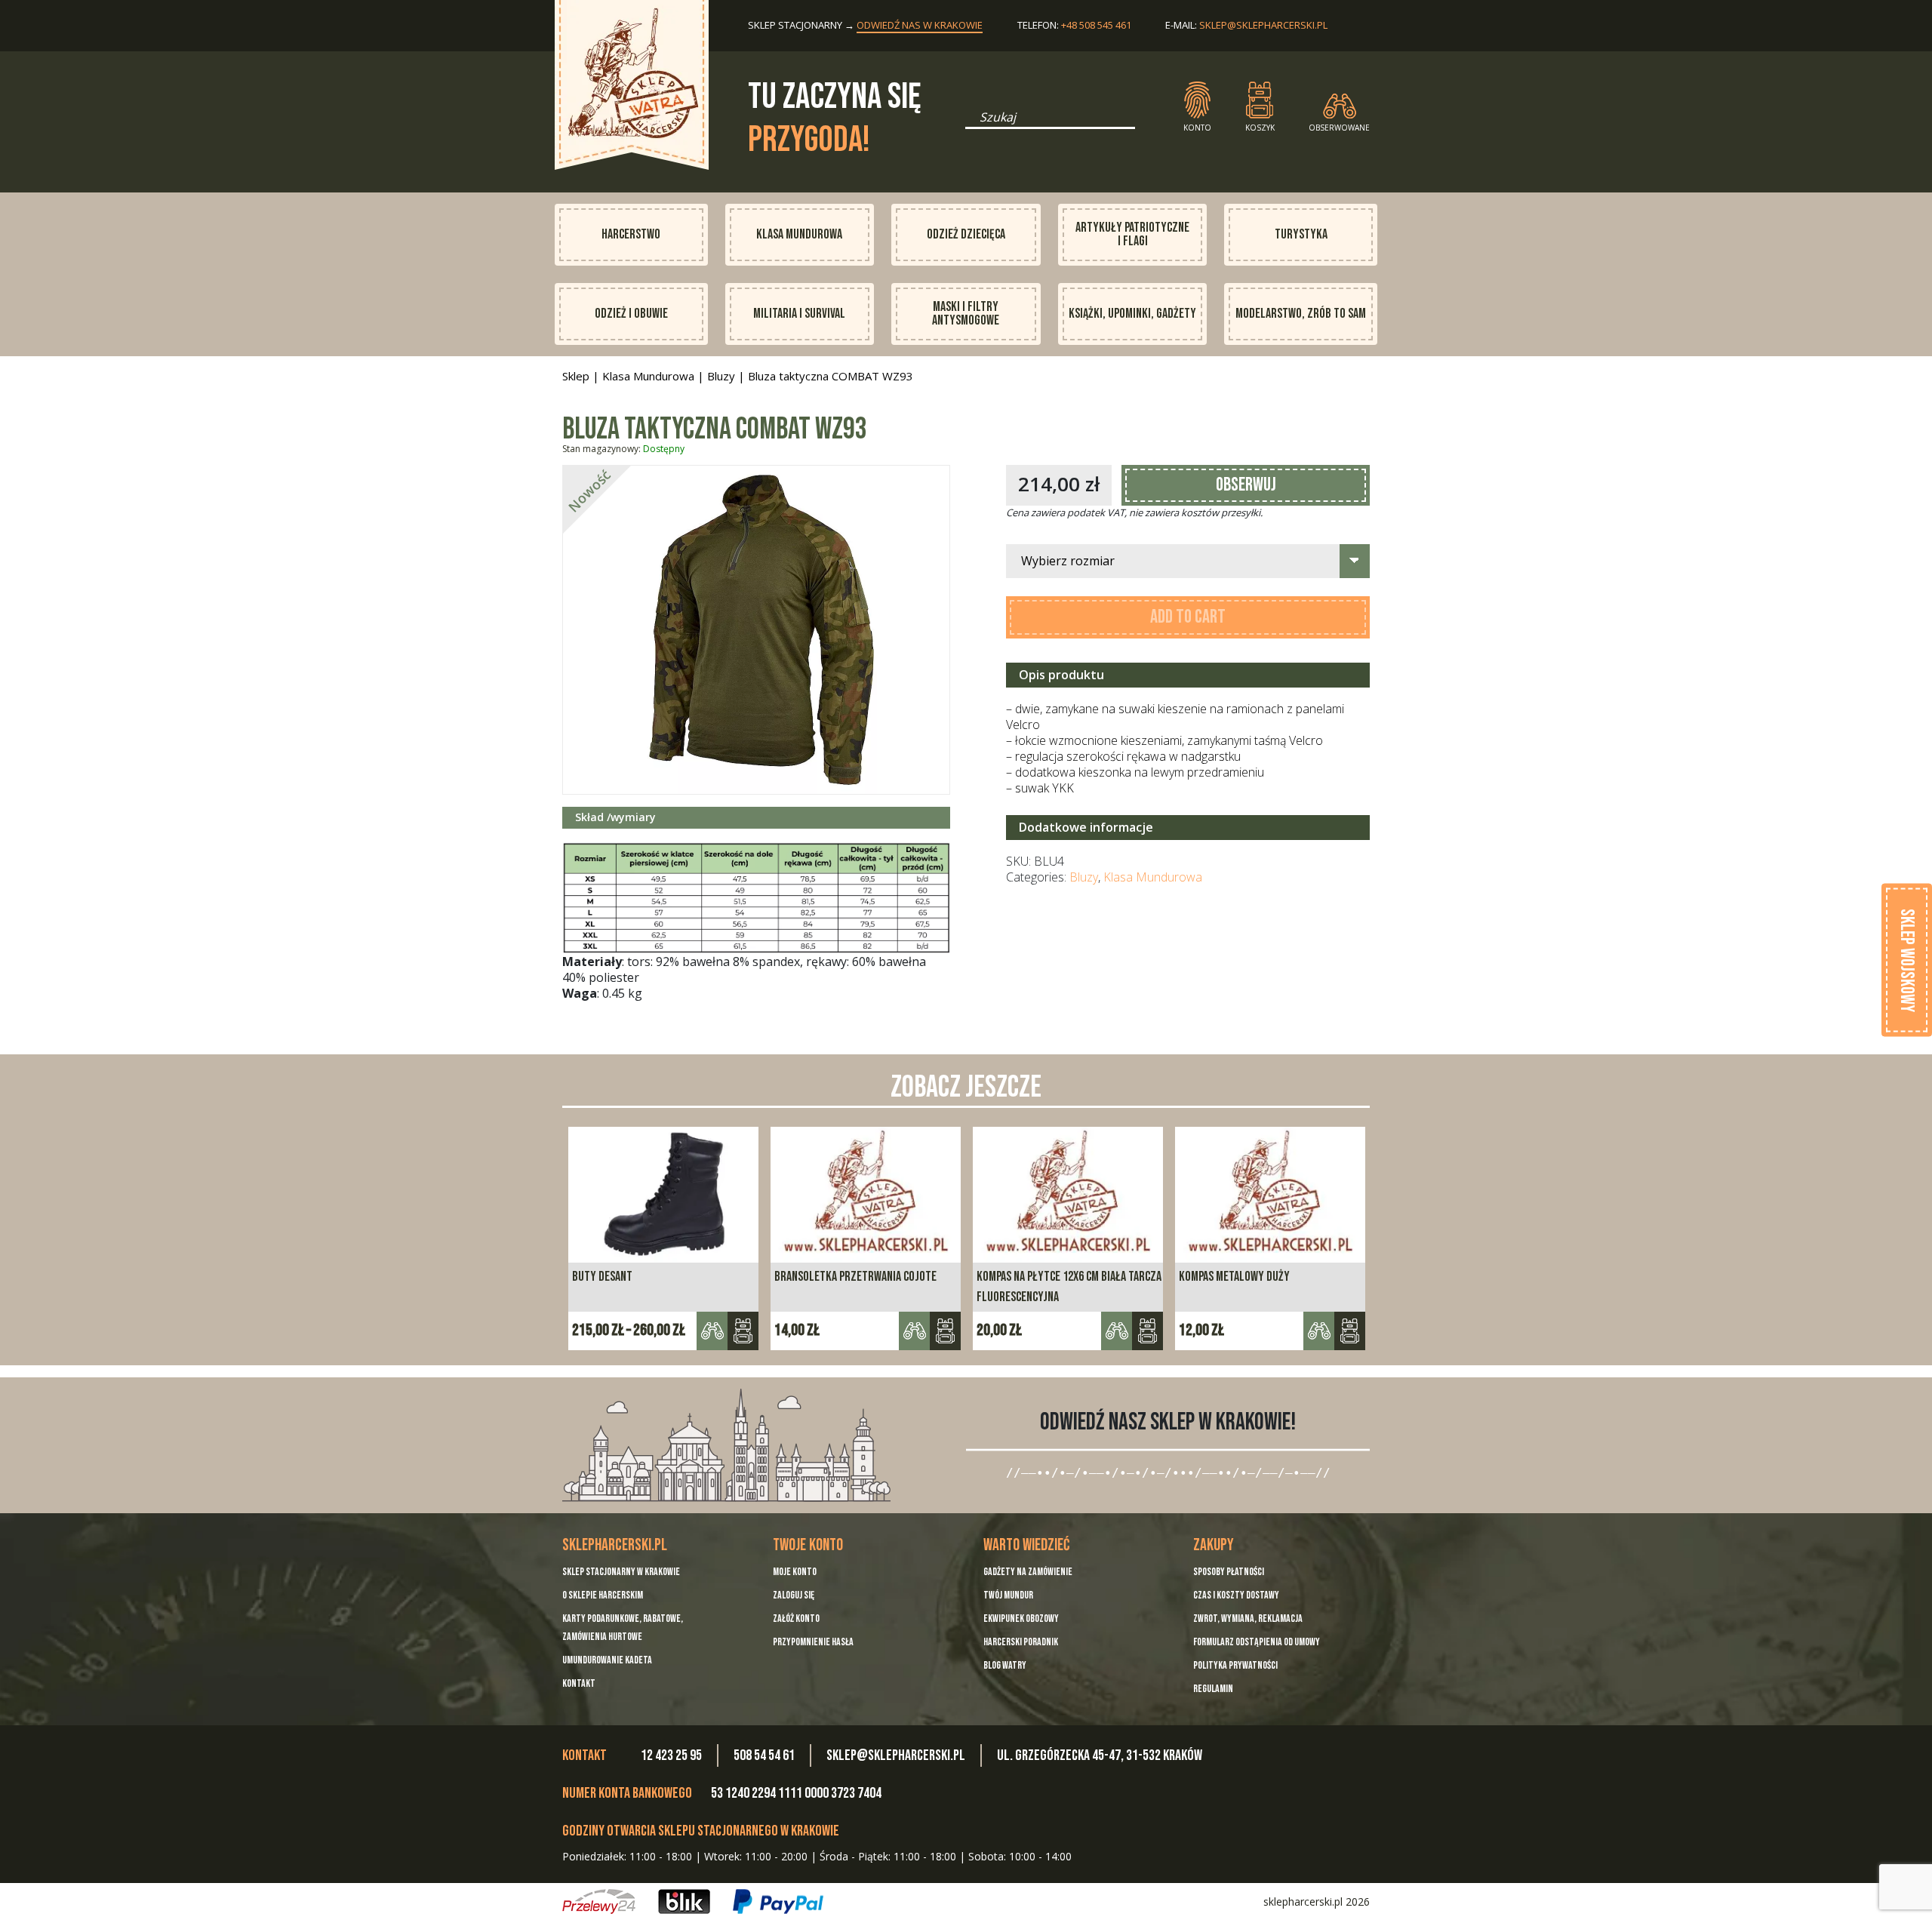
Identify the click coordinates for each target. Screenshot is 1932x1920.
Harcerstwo (631, 234)
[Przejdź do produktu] (743, 1331)
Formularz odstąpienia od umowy (1257, 1642)
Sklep (576, 376)
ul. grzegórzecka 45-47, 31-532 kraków (1100, 1755)
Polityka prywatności (1235, 1665)
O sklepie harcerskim (603, 1595)
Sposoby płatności (1229, 1572)
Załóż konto (796, 1618)
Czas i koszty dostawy (1236, 1595)
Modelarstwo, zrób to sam (1301, 314)
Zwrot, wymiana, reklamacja (1248, 1618)
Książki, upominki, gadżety (1132, 314)
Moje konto (795, 1572)
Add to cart (1188, 617)
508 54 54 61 (764, 1755)
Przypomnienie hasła (813, 1642)
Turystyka (1301, 234)
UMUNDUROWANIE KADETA (607, 1660)
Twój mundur (1008, 1595)
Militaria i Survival (799, 314)
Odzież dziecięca (966, 234)
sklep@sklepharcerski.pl (1263, 25)
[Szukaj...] (970, 122)
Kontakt (579, 1683)
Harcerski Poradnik (1021, 1642)
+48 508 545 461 (1096, 25)
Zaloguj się (794, 1595)
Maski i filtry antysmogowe (966, 314)
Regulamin (1213, 1689)
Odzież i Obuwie (631, 314)
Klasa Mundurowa (799, 234)
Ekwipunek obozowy (1021, 1618)
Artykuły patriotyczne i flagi (1132, 234)
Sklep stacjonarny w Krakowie (621, 1572)
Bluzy (721, 376)
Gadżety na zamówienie (1028, 1572)
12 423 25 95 (671, 1755)
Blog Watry (1005, 1665)
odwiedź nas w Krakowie (920, 25)
